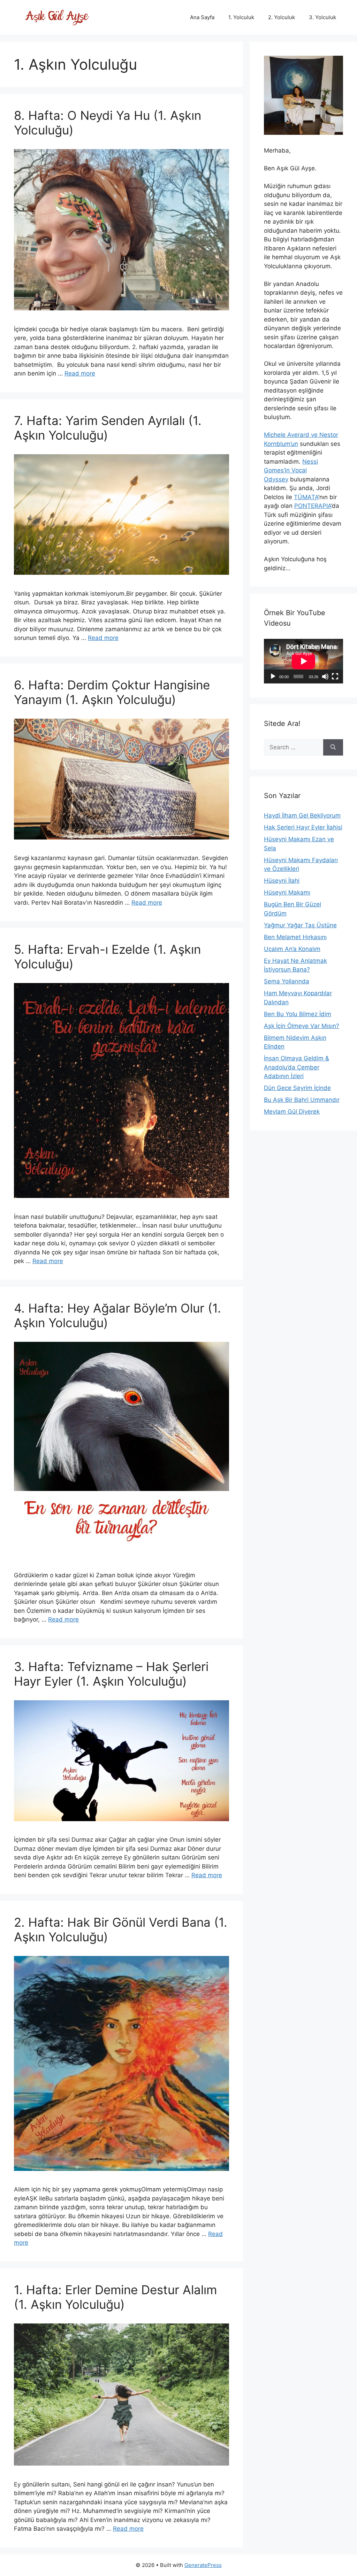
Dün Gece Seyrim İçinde (297, 1088)
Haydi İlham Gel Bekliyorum (302, 815)
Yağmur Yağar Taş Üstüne (300, 925)
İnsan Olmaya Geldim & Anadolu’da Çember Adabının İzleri (297, 1067)
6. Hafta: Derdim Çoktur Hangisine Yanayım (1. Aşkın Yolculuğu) (112, 692)
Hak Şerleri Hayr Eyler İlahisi (303, 827)
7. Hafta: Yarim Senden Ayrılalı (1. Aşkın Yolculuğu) (108, 428)
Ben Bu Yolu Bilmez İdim (298, 1014)
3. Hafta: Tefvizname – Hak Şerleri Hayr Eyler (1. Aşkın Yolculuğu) (111, 1674)
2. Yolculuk (282, 17)
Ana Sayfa (202, 17)
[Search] (333, 748)
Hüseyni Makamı (287, 892)
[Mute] (325, 676)
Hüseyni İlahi (282, 881)
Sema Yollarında (287, 981)
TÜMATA (306, 497)
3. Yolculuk (322, 17)
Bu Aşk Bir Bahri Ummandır (302, 1100)
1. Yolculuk (241, 17)
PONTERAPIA (313, 506)
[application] (303, 661)
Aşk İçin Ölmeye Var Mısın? (302, 1026)
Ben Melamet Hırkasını (295, 937)
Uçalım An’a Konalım (292, 949)
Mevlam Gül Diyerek (292, 1112)
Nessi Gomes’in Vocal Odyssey (291, 470)
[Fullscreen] (335, 676)
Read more (80, 373)
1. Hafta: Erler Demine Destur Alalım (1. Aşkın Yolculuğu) (115, 2297)
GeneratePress (203, 2565)
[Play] (273, 676)
